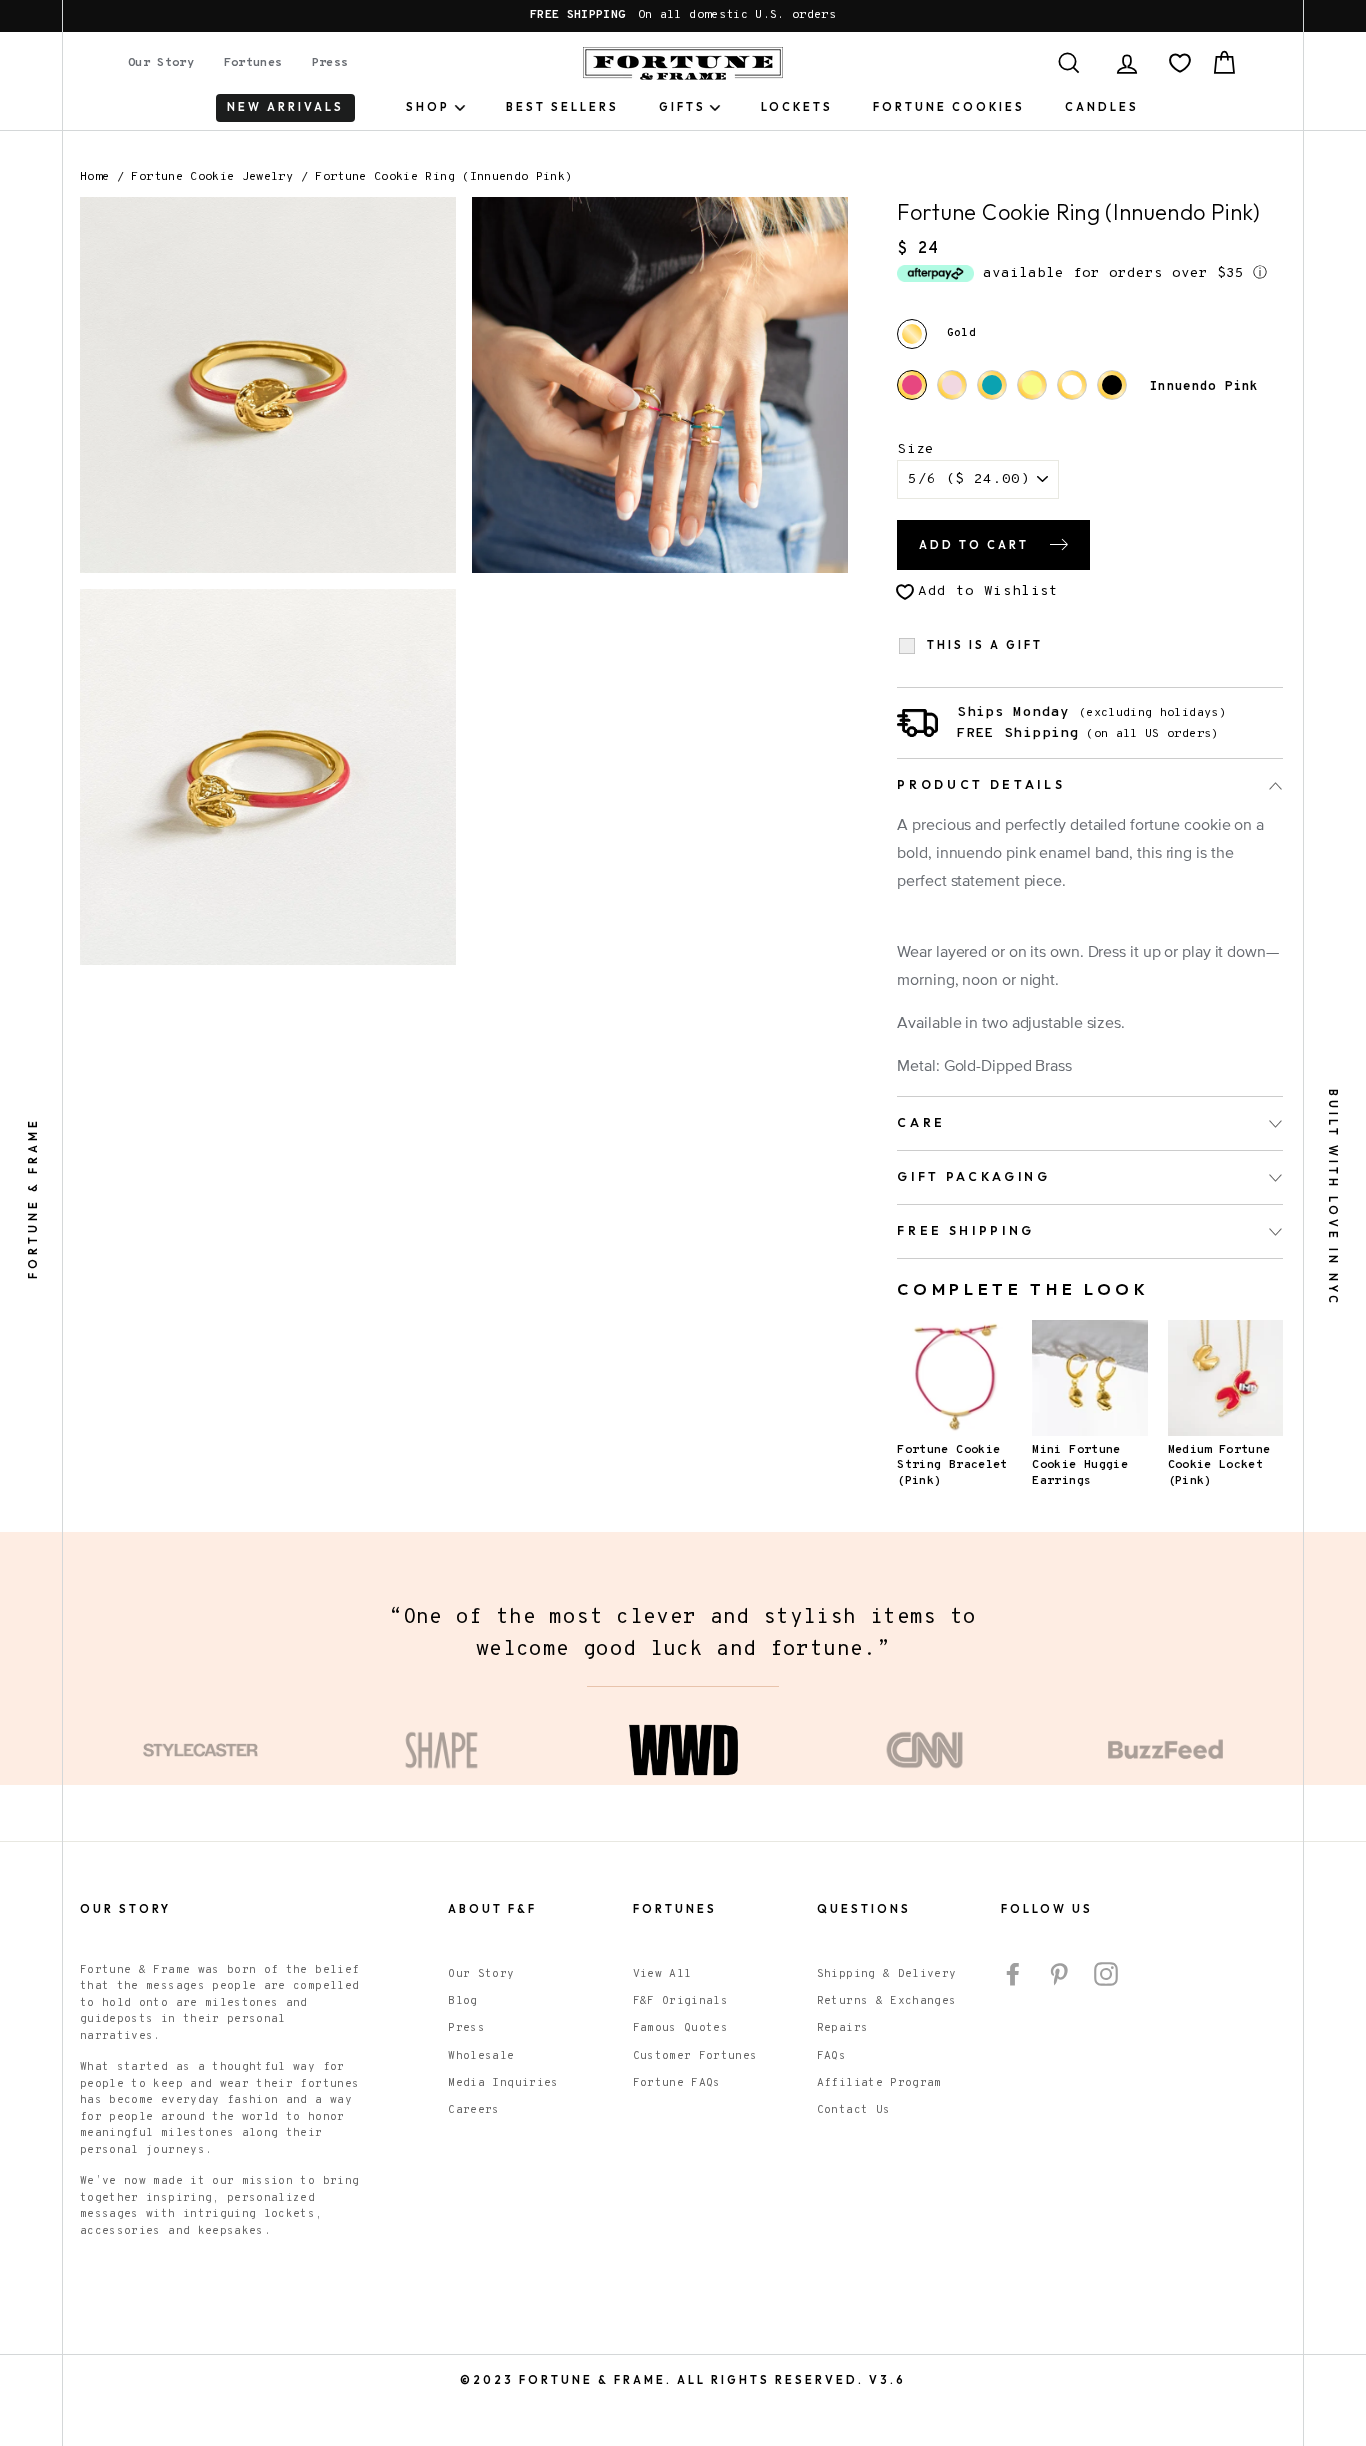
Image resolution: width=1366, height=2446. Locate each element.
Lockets (797, 107)
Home (94, 177)
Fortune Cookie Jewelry (212, 177)
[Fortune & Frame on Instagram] (1106, 1974)
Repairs (842, 2028)
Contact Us (854, 2110)
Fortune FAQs (677, 2083)
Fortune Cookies (949, 107)
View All (662, 1974)
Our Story (161, 63)
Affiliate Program (879, 2083)
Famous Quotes (681, 2028)
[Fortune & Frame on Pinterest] (1059, 1974)
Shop (428, 107)
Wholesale (481, 2056)
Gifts (682, 107)
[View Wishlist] (1180, 63)
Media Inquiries (503, 2083)
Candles (1102, 107)
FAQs (831, 2056)
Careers (473, 2110)
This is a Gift (985, 645)
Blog (462, 2001)
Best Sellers (562, 107)
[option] (683, 16)
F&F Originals (681, 2001)
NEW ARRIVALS (285, 107)
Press (330, 63)
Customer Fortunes (695, 2056)
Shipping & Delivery (887, 1974)
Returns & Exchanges (887, 2001)
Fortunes (253, 63)
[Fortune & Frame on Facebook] (1013, 1974)
